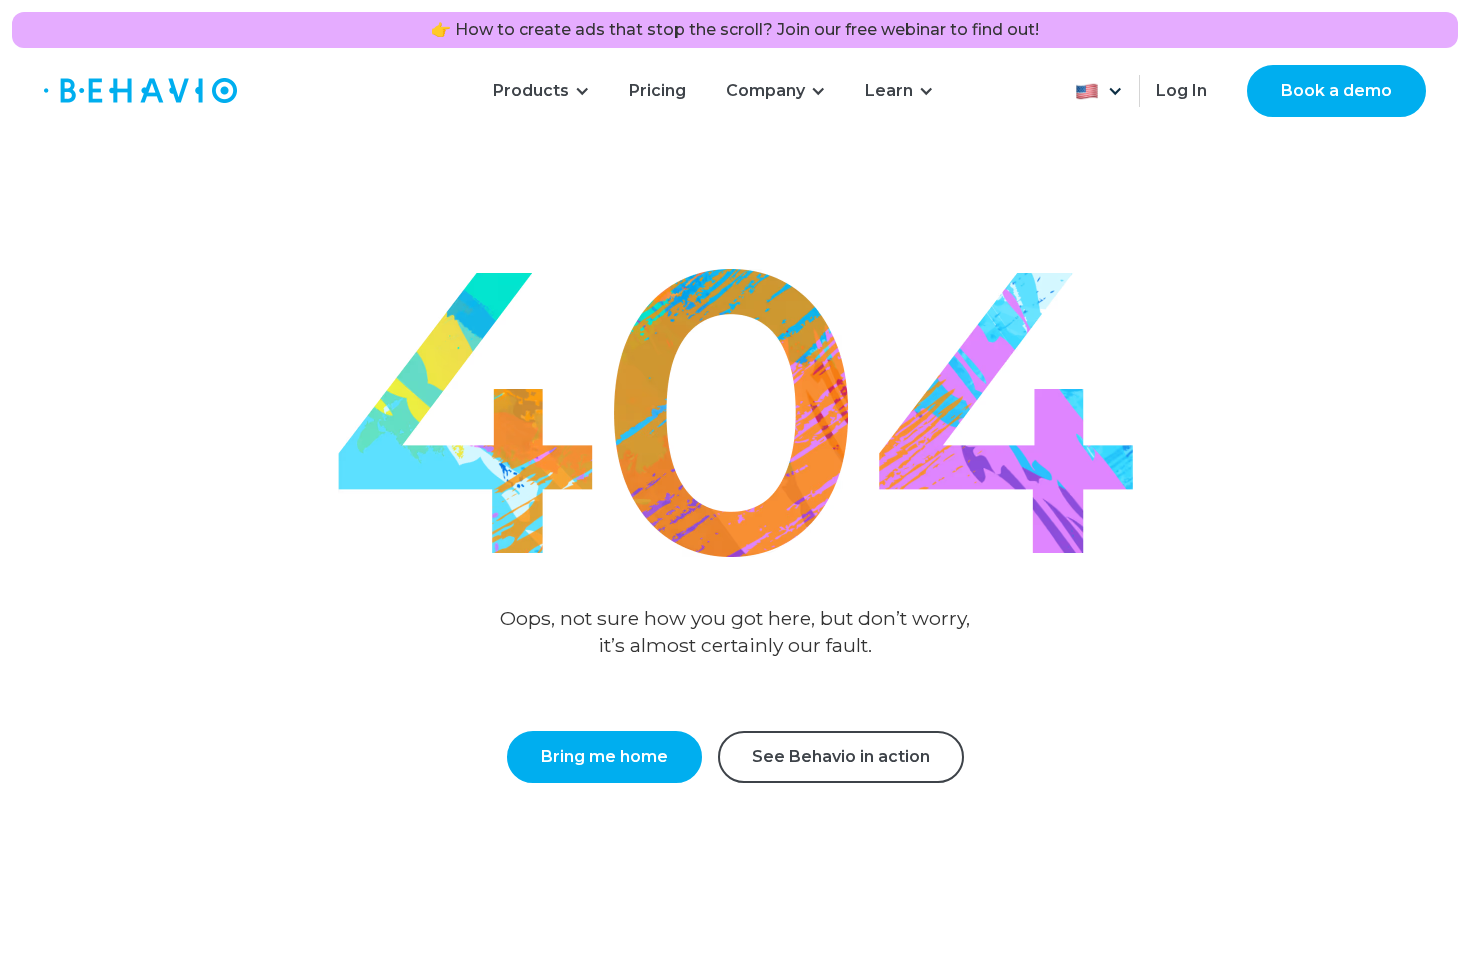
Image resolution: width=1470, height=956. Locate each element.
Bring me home (604, 756)
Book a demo (1336, 90)
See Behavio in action (841, 756)
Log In (1181, 90)
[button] (541, 91)
